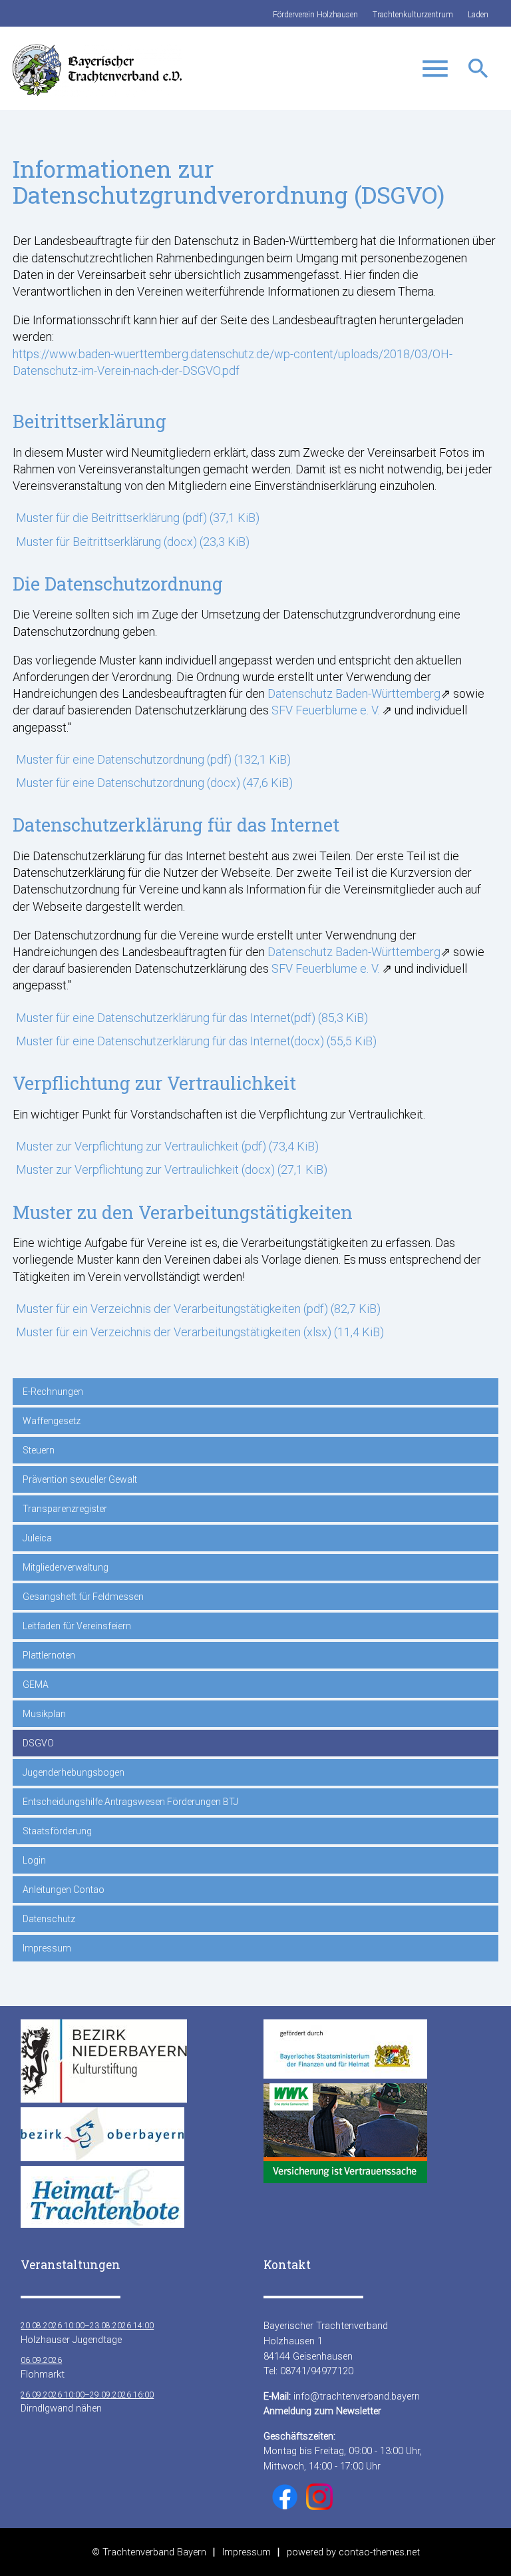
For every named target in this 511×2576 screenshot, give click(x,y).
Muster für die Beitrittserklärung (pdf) (138, 518)
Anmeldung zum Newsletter (322, 2411)
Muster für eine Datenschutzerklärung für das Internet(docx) (196, 1041)
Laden (478, 15)
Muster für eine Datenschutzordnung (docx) (154, 783)
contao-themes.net (379, 2552)
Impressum (247, 2552)
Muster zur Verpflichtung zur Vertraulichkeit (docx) (172, 1169)
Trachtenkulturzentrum (413, 15)
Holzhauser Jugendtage (87, 2333)
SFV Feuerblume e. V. (325, 710)
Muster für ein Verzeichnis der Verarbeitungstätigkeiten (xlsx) (200, 1332)
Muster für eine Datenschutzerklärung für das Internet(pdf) (192, 1018)
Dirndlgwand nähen (87, 2402)
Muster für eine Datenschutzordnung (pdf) (153, 759)
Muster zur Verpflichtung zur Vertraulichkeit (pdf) (167, 1146)
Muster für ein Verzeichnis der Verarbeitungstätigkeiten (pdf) (198, 1309)
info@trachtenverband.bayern (357, 2396)
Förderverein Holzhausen (315, 15)
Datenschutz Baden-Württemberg (354, 693)
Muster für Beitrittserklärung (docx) (133, 542)
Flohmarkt (43, 2368)
